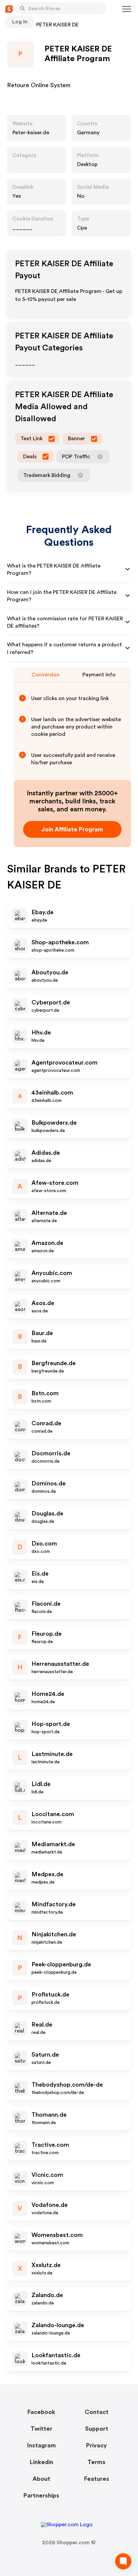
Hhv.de (41, 1032)
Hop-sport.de (51, 1724)
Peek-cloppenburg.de (61, 1964)
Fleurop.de (47, 1634)
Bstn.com (45, 1393)
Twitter (41, 2429)
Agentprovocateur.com (64, 1063)
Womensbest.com (57, 2235)
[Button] (22, 8)
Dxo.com (44, 1544)
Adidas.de (46, 1153)
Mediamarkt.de (53, 1844)
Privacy (96, 2445)
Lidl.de (41, 1784)
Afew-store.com (55, 1183)
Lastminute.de (52, 1754)
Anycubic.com (52, 1273)
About (41, 2479)
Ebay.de (43, 912)
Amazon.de (47, 1243)
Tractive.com (50, 2145)
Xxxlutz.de (46, 2265)
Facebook (41, 2412)
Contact (97, 2412)
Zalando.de (47, 2295)
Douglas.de (47, 1513)
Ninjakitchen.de (54, 1934)
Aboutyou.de (50, 972)
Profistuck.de (50, 1994)
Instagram (42, 2445)
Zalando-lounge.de (58, 2325)
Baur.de (42, 1333)
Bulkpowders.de (54, 1123)
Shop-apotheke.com (60, 942)
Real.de (42, 2025)
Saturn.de (45, 2055)
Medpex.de (47, 1874)
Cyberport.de (51, 1002)
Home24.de (48, 1694)
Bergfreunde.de (54, 1363)
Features (97, 2479)
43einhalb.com (52, 1093)
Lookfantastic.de (56, 2355)
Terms (96, 2462)
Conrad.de (46, 1423)
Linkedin (42, 2462)
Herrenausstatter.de (60, 1664)
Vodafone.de (50, 2205)
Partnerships (41, 2495)
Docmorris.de (51, 1453)
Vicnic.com (47, 2175)
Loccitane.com (53, 1814)
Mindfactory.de (54, 1904)
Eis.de (40, 1574)
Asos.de (43, 1303)
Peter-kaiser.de (31, 133)
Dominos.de (49, 1483)
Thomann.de (49, 2115)
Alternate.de (49, 1213)
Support (97, 2429)
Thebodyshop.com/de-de (67, 2085)
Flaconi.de (46, 1604)
